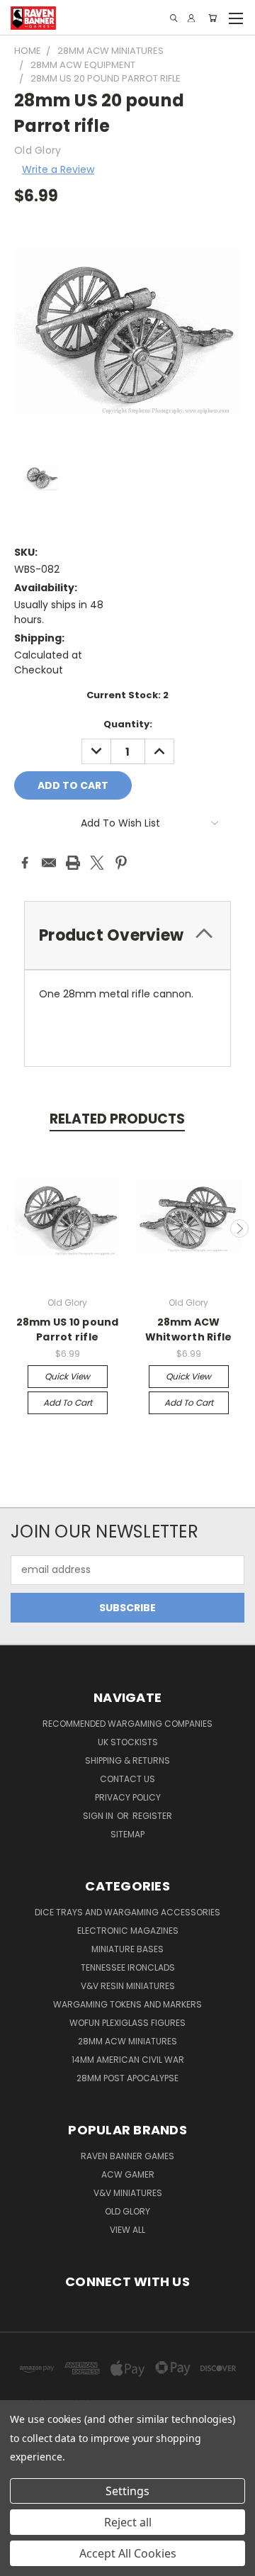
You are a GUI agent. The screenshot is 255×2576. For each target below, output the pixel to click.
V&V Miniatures (128, 2193)
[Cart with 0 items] (212, 18)
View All (127, 2230)
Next (239, 1228)
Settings (127, 2491)
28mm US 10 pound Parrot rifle (68, 1329)
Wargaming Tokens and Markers (127, 2004)
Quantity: (128, 724)
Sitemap (127, 1834)
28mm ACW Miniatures (127, 2041)
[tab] (127, 935)
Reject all (128, 2522)
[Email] (49, 863)
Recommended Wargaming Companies (127, 1724)
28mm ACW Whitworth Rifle (189, 1329)
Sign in (99, 1816)
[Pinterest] (121, 863)
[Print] (73, 863)
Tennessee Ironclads (128, 1967)
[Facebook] (25, 863)
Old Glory (127, 2211)
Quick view (67, 1376)
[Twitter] (97, 863)
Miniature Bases (127, 1949)
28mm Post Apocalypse (127, 2078)
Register (152, 1816)
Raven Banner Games (127, 2156)
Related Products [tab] (117, 1119)
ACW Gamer (128, 2174)
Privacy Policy (128, 1797)
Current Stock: (127, 695)
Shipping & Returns (127, 1760)
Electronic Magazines (128, 1931)
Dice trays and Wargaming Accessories (127, 1912)
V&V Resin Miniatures (128, 1986)
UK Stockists (128, 1742)
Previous (16, 1228)
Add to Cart (68, 1402)
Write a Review (58, 169)
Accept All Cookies (128, 2553)
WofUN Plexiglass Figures (127, 2023)
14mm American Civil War (128, 2060)
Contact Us (127, 1779)
